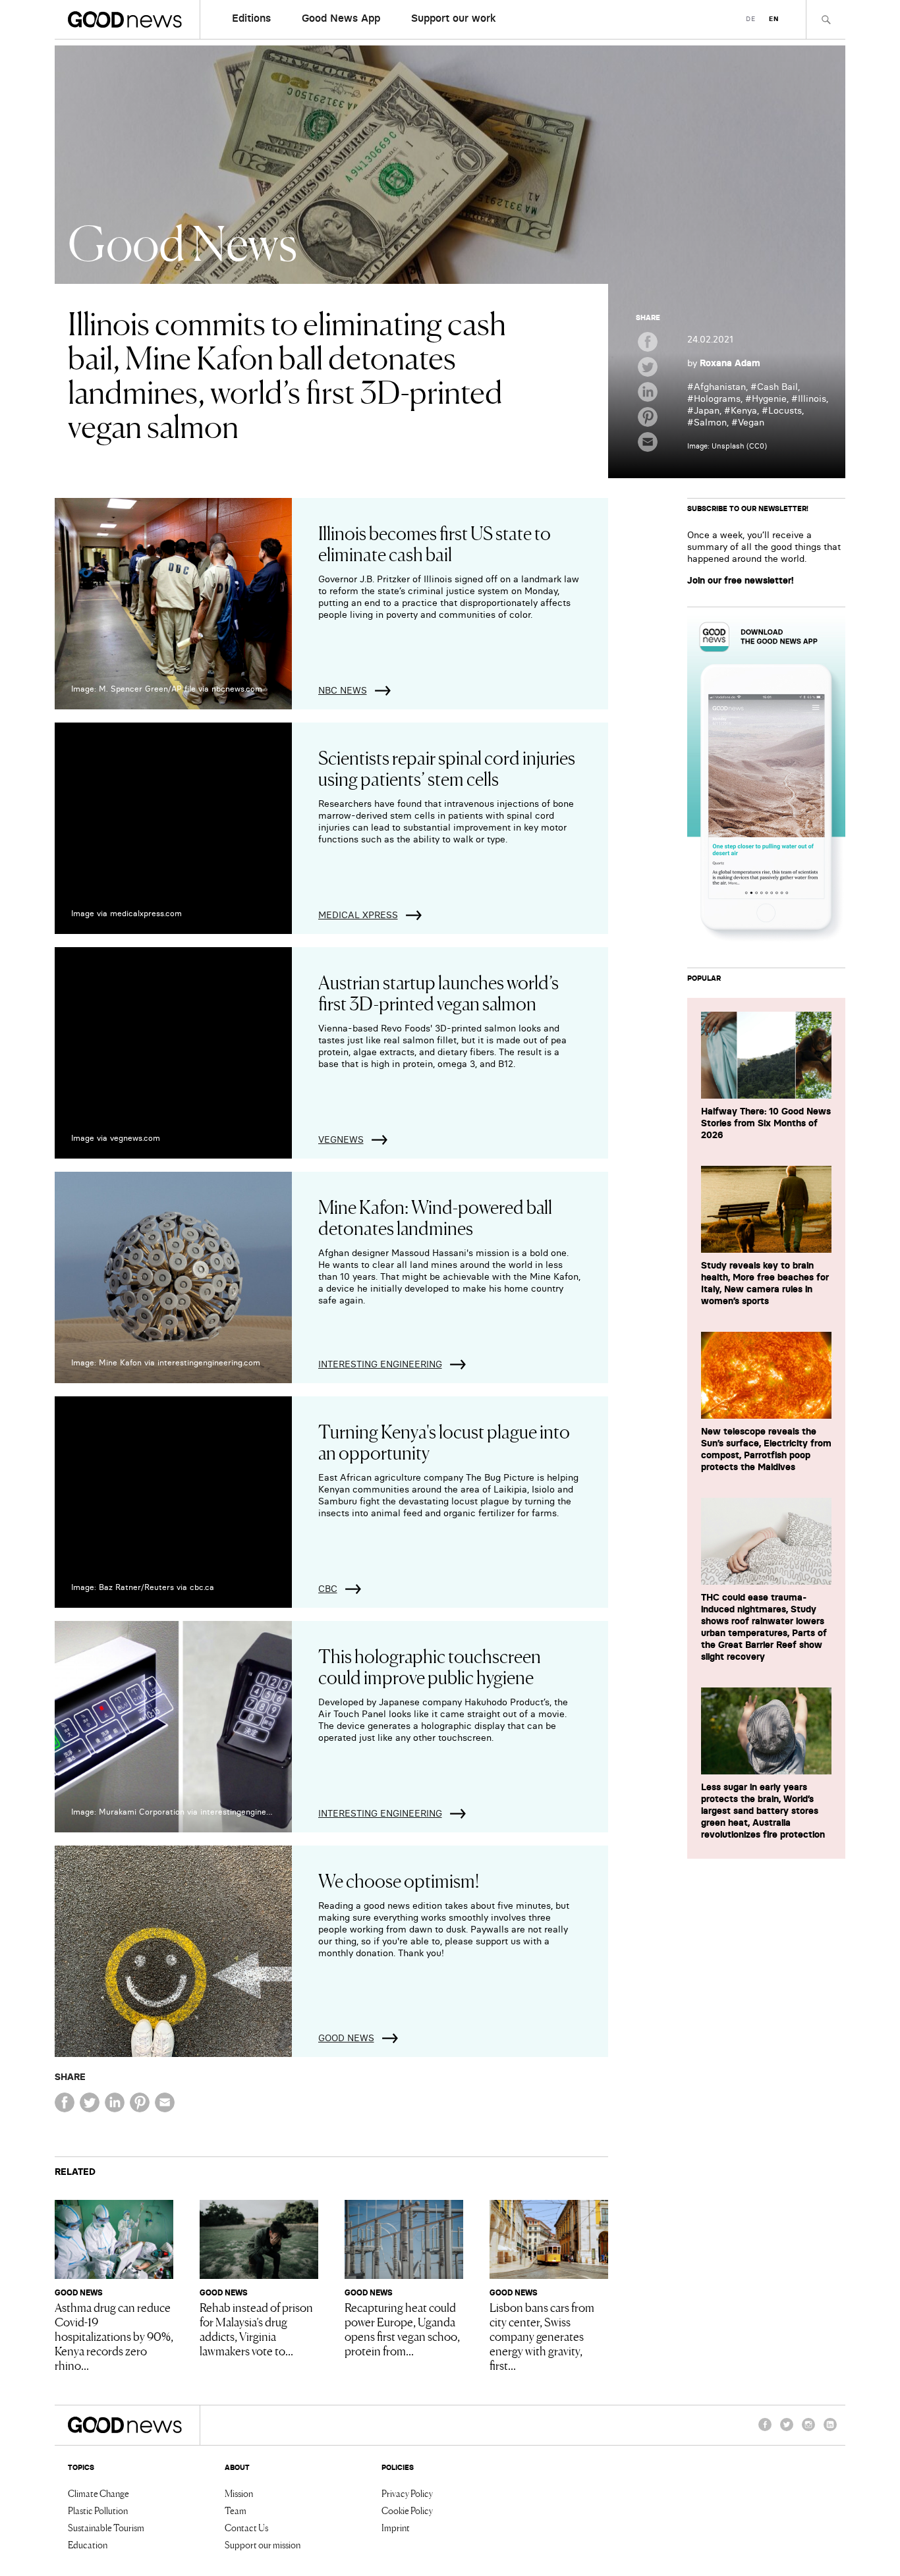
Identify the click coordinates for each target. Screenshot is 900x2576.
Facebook (765, 2430)
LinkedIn (830, 2430)
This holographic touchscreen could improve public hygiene (430, 1666)
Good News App (341, 18)
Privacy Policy (407, 2493)
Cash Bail (777, 387)
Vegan (751, 422)
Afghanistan (720, 387)
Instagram (808, 2430)
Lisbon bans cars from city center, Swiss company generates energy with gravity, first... (542, 2336)
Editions (251, 18)
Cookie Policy (407, 2510)
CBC (328, 1589)
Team (236, 2510)
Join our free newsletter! (741, 580)
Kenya (744, 410)
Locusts (785, 410)
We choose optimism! (399, 1880)
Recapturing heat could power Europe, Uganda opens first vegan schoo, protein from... (402, 2328)
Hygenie (769, 398)
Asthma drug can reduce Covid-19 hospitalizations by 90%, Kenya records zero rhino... (114, 2336)
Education (88, 2544)
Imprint (396, 2527)
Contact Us (246, 2527)
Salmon (710, 422)
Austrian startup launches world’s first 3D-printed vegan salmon (438, 992)
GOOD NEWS (346, 2038)
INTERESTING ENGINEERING (380, 1364)
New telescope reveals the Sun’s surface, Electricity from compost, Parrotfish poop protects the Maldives (766, 1449)
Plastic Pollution (98, 2510)
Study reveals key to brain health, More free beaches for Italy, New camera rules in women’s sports (765, 1283)
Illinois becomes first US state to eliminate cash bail (435, 543)
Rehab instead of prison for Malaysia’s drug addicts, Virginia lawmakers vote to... (256, 2328)
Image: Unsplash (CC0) (727, 446)
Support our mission (263, 2544)
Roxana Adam (730, 363)
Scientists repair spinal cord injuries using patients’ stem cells (447, 767)
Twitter (787, 2430)
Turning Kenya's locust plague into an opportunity (444, 1441)
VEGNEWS (341, 1139)
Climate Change (98, 2493)
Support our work (454, 18)
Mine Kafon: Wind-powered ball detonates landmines (435, 1217)
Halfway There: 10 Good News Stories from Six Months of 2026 (766, 1123)
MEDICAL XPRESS (358, 915)
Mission (239, 2493)
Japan (707, 410)
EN (774, 19)
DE (751, 19)
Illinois (812, 398)
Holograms (717, 398)
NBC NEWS (343, 690)
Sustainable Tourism (106, 2527)
